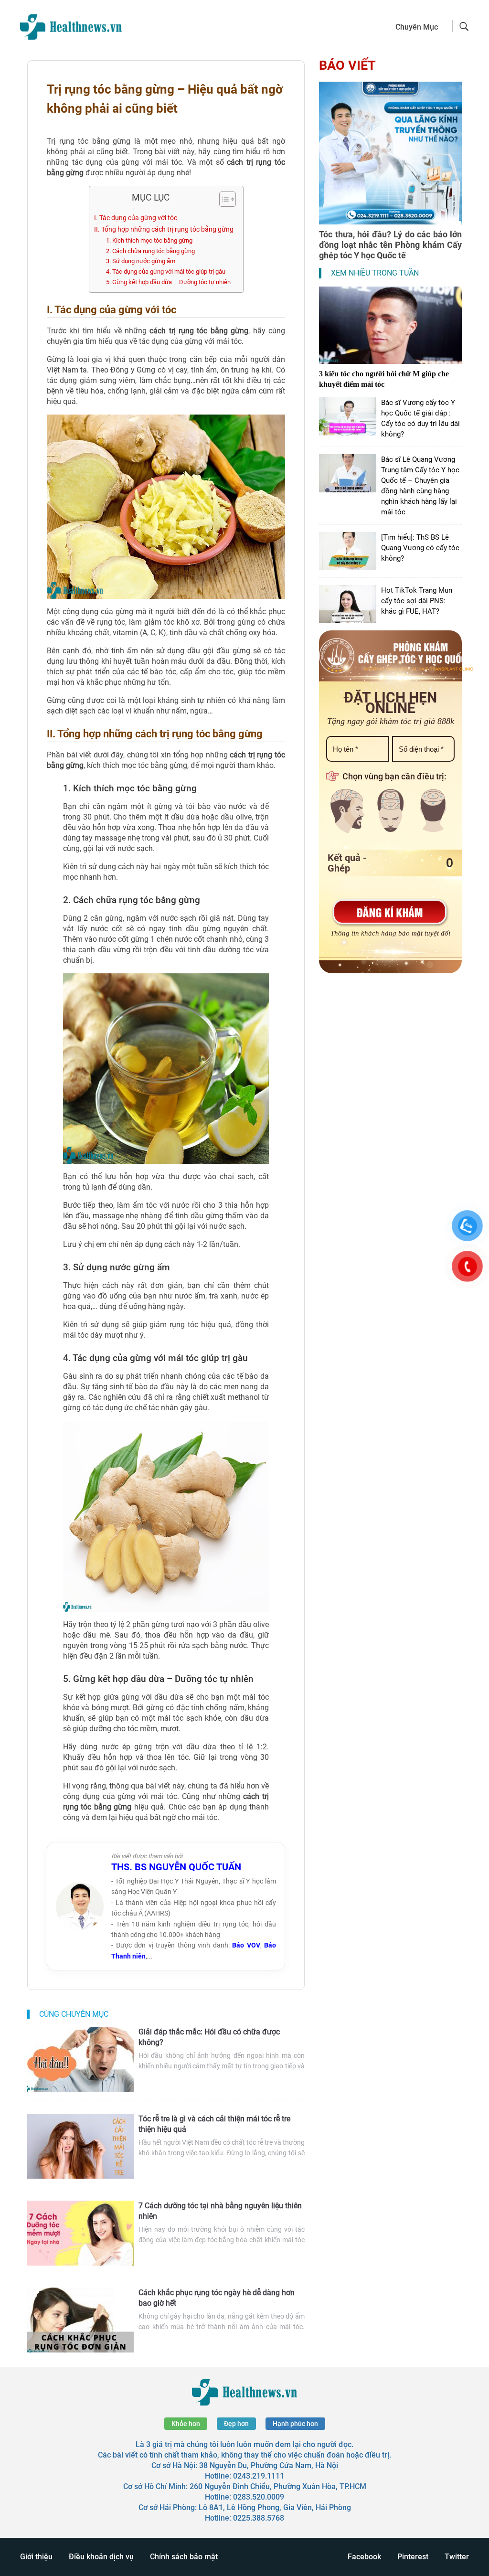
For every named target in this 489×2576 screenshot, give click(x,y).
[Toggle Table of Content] (223, 199)
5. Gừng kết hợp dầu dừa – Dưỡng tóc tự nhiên (168, 282)
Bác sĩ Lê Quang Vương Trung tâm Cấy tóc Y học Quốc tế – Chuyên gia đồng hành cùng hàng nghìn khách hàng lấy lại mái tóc (420, 486)
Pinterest (413, 2557)
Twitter (457, 2557)
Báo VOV (246, 1945)
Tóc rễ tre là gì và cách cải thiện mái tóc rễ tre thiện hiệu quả (214, 2124)
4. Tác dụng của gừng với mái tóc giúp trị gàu (166, 271)
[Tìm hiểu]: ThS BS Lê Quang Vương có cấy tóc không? (420, 548)
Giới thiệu (36, 2557)
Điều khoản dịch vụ (101, 2557)
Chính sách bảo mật (184, 2557)
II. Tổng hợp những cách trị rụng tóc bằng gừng (164, 229)
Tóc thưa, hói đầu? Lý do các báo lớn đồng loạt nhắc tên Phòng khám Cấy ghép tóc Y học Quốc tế (390, 245)
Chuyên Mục (417, 27)
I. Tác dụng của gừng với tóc (136, 218)
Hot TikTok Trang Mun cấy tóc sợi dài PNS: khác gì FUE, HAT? (417, 601)
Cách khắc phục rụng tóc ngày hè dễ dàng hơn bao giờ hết (217, 2298)
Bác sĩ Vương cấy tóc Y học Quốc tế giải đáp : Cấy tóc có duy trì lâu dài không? (420, 418)
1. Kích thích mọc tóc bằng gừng (149, 240)
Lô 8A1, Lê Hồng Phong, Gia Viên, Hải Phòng (275, 2507)
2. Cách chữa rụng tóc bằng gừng (150, 251)
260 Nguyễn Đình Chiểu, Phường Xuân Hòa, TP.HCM (278, 2486)
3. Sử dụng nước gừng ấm (141, 261)
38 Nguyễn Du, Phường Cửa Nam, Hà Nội (269, 2465)
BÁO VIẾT (347, 65)
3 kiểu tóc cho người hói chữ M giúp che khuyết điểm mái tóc (384, 379)
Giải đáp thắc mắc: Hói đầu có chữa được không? (209, 2037)
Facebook (364, 2557)
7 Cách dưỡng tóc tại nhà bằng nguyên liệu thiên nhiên (220, 2211)
